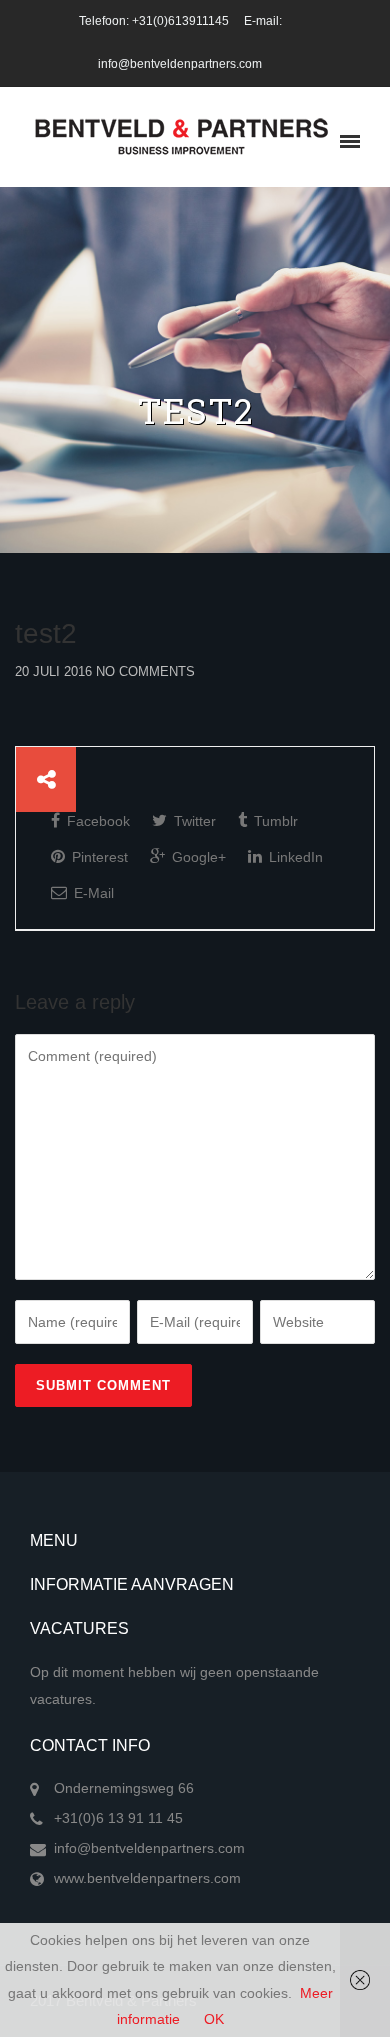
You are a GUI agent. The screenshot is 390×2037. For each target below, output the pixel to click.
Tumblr (274, 821)
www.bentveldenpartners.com (147, 1878)
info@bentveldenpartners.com (149, 1848)
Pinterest (98, 857)
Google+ (197, 857)
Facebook (96, 821)
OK (214, 2019)
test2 (46, 633)
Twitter (193, 821)
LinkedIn (294, 857)
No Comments (145, 671)
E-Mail (92, 893)
